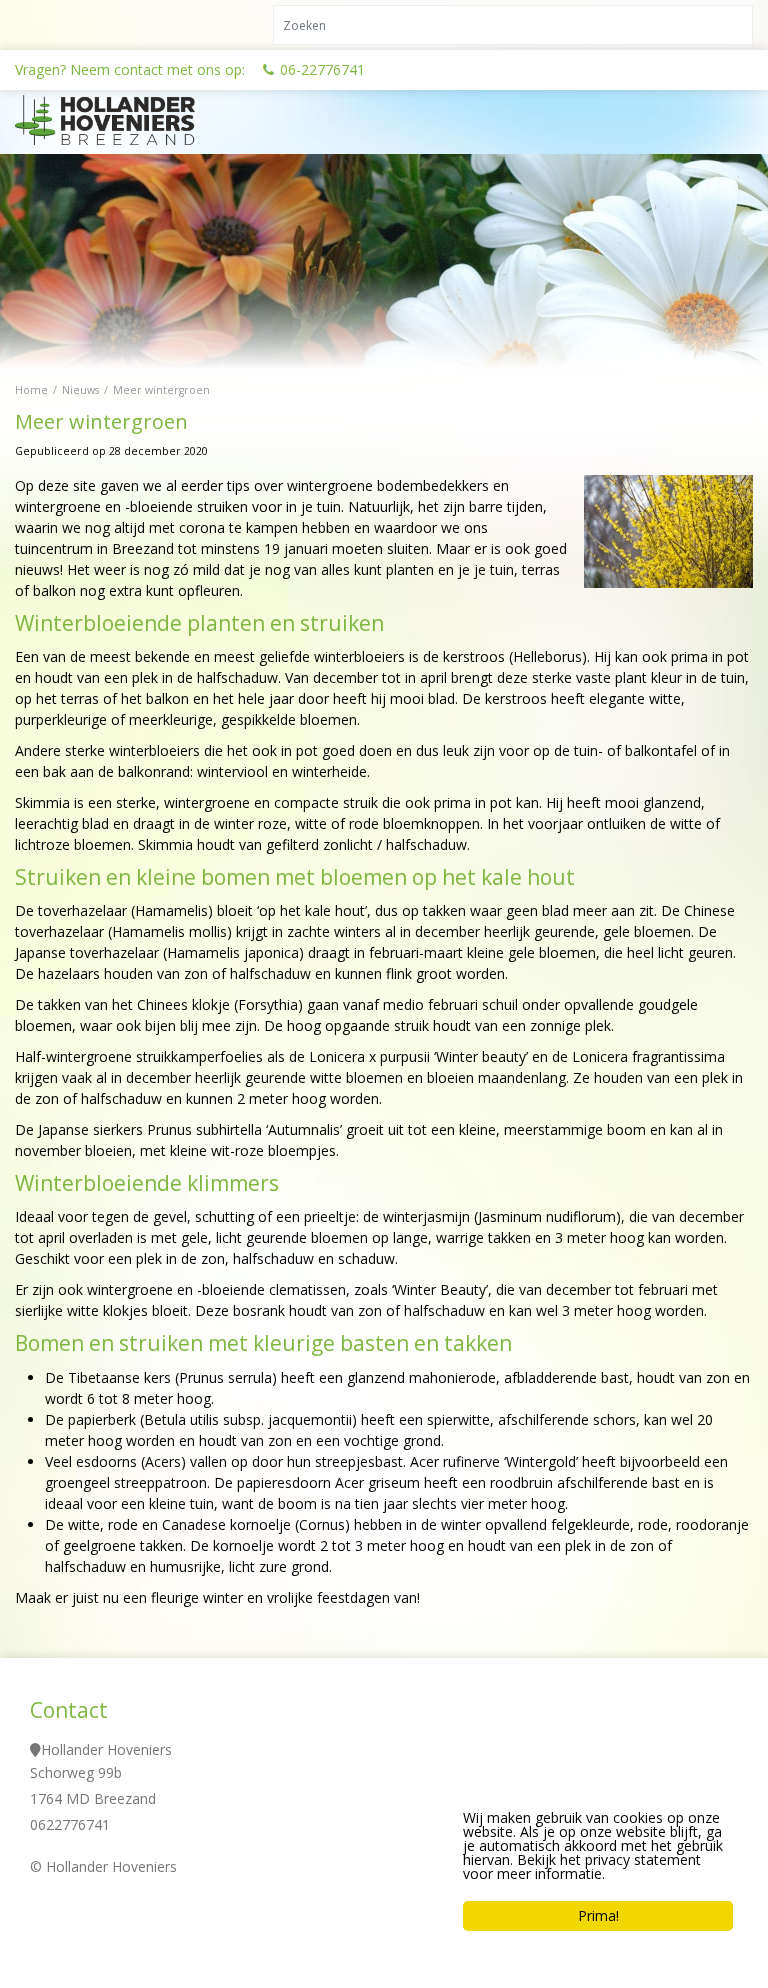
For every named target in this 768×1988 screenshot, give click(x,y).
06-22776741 (322, 69)
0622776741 (70, 1824)
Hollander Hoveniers (106, 1749)
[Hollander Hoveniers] (130, 120)
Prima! (598, 1915)
